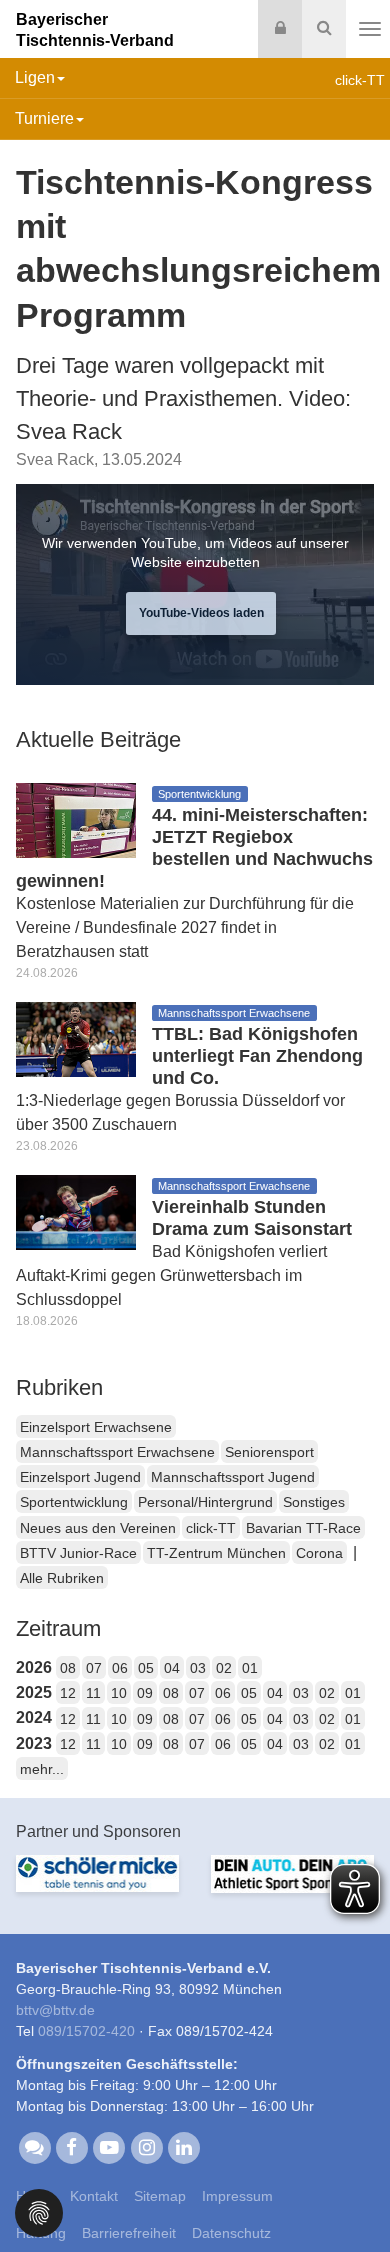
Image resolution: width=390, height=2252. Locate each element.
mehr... (42, 1769)
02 (224, 1668)
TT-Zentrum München (216, 1553)
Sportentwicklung (74, 1502)
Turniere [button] (44, 118)
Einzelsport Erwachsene (96, 1427)
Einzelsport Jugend (80, 1477)
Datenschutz (231, 2233)
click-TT (211, 1528)
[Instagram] (146, 2146)
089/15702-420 (86, 2031)
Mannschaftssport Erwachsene (117, 1452)
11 (93, 1693)
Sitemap (160, 2196)
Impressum (237, 2196)
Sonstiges (314, 1502)
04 (172, 1668)
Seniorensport (269, 1452)
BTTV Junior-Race (78, 1553)
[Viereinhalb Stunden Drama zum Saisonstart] (76, 1210)
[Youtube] (109, 2146)
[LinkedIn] (183, 2146)
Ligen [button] (35, 77)
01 (250, 1668)
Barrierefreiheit (129, 2233)
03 (198, 1668)
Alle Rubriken (62, 1578)
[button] (39, 2211)
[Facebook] (71, 2146)
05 (146, 1668)
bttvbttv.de (55, 2010)
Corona (319, 1553)
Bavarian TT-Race (303, 1528)
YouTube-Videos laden (201, 613)
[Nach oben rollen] (350, 2196)
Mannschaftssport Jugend (233, 1477)
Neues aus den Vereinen (98, 1528)
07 (94, 1668)
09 (145, 1693)
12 (68, 1693)
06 (120, 1668)
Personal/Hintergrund (205, 1502)
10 (119, 1693)
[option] (97, 1885)
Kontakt (94, 2196)
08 (68, 1668)
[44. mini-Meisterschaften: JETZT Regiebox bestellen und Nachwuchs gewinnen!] (76, 818)
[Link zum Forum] (34, 2146)
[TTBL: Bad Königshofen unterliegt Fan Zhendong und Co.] (76, 1037)
